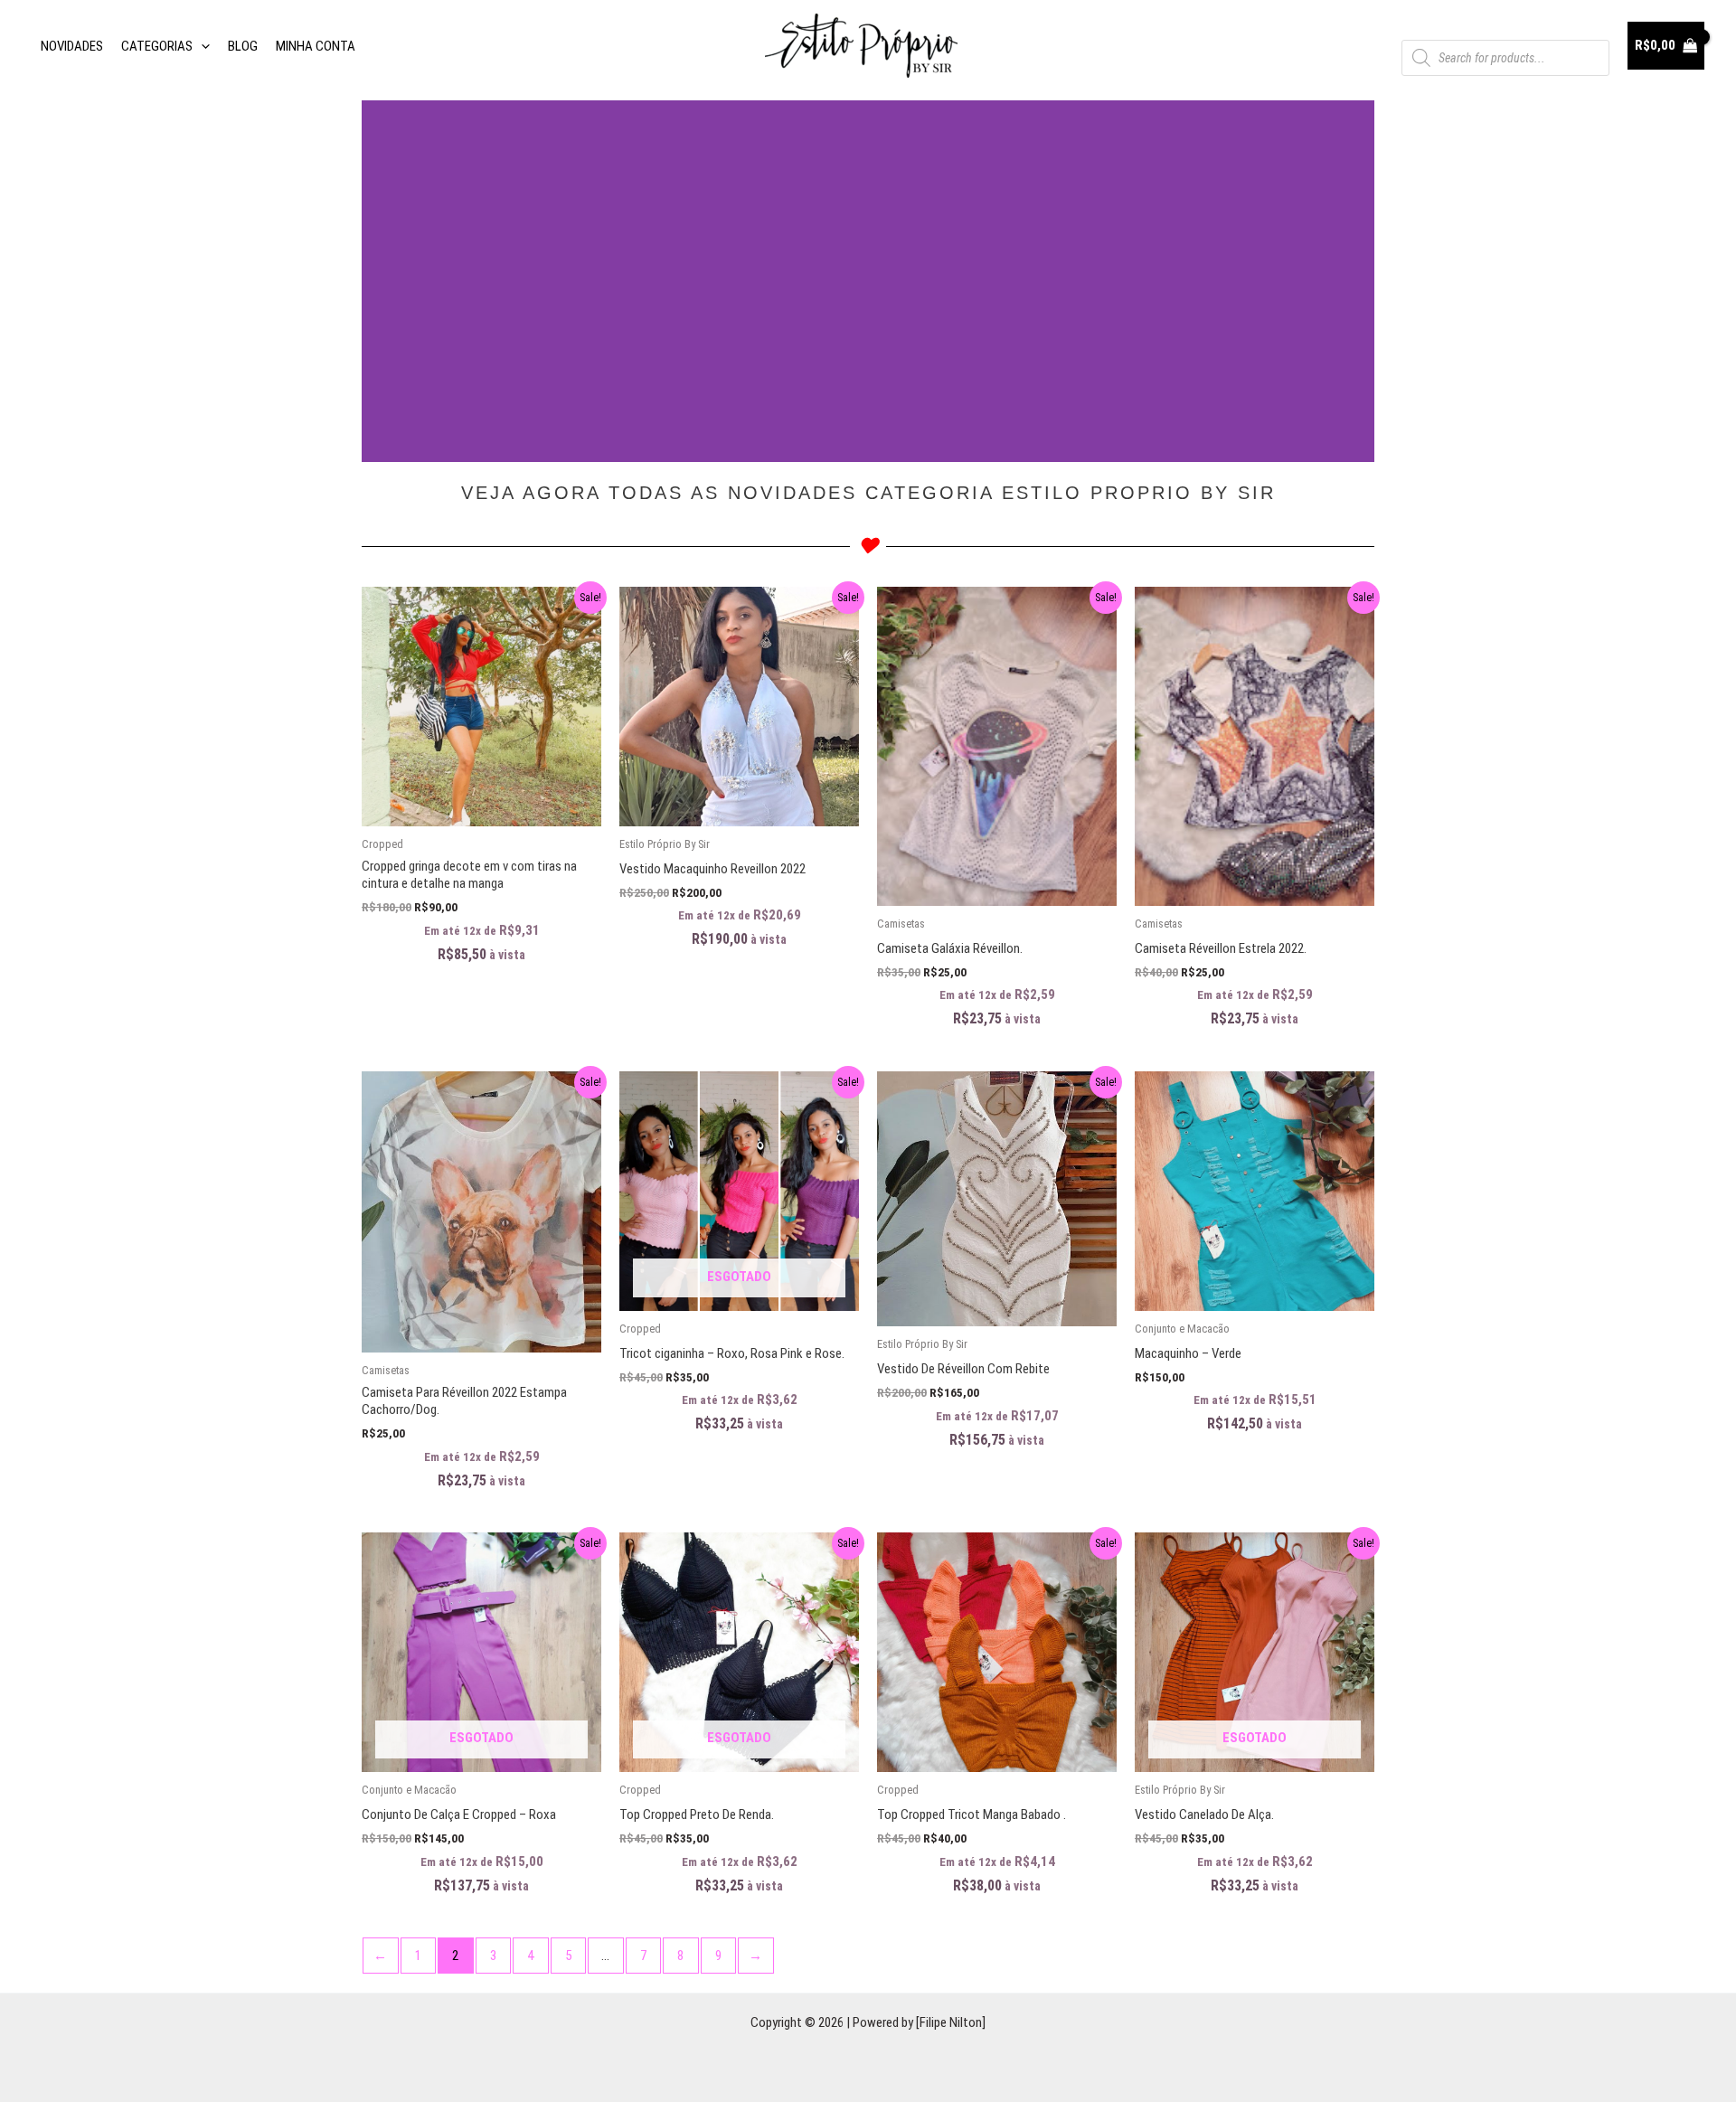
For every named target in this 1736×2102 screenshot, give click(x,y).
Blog (243, 46)
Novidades (72, 46)
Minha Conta (316, 46)
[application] (201, 46)
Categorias (157, 46)
